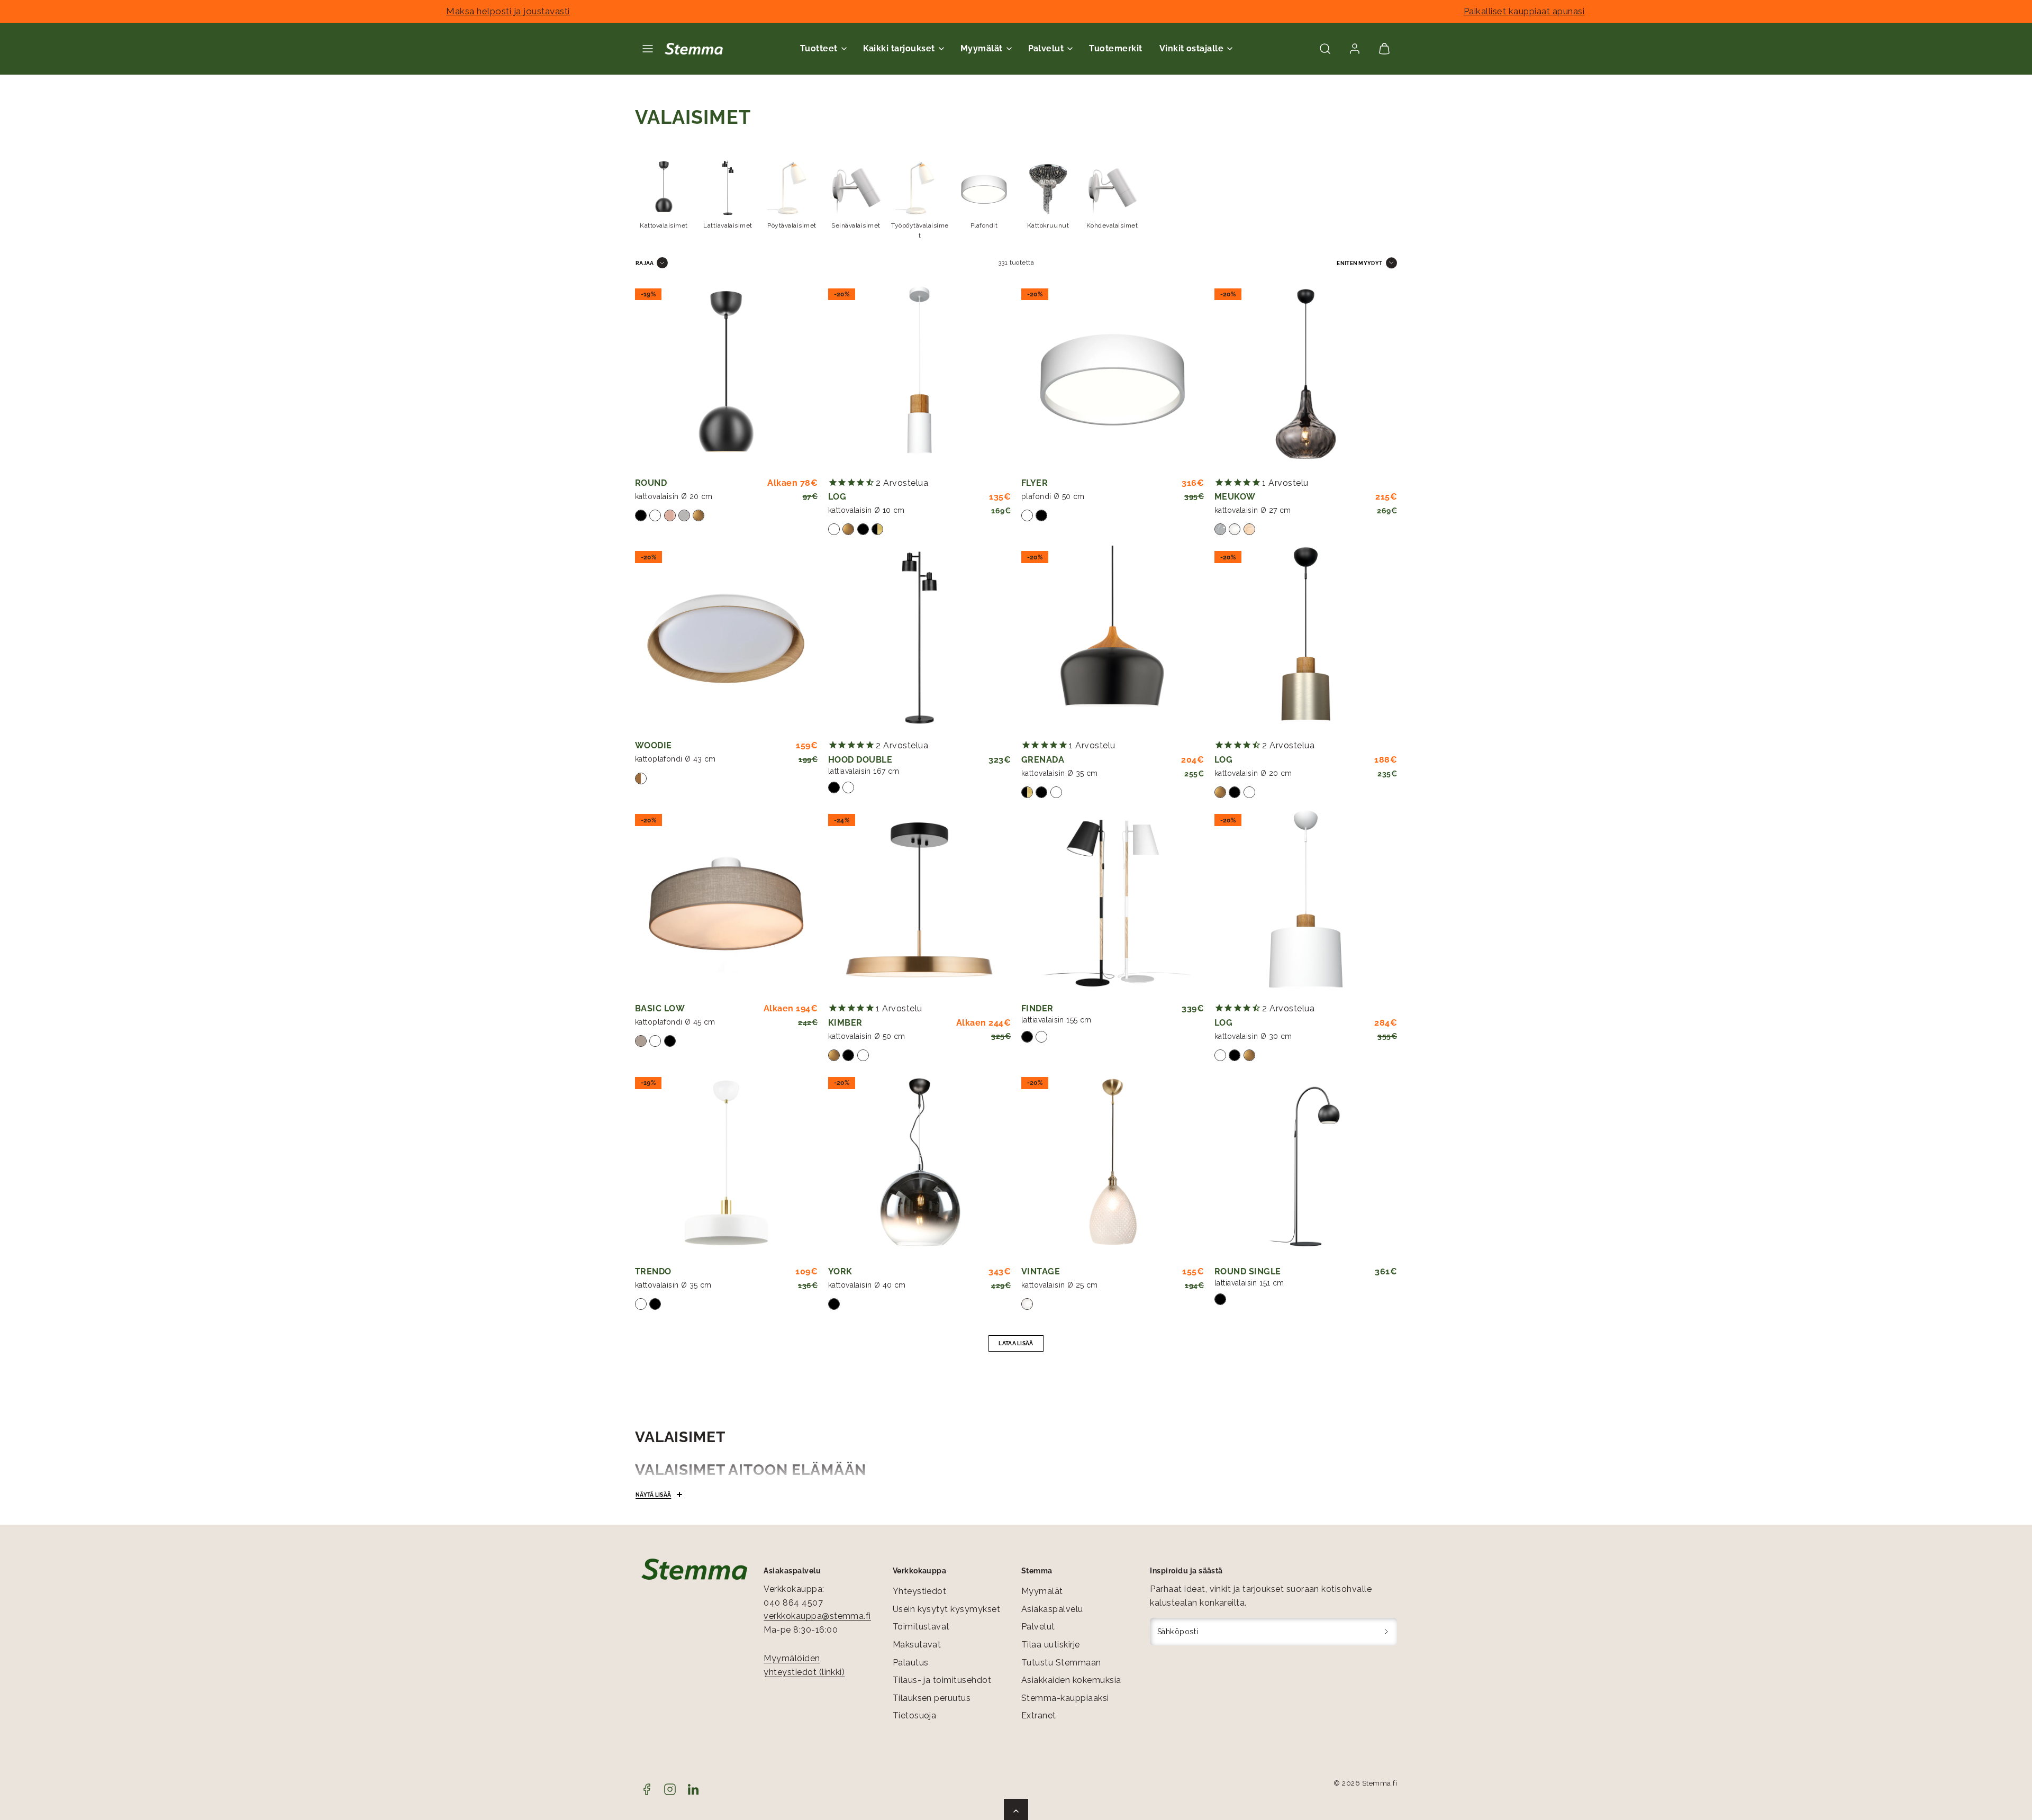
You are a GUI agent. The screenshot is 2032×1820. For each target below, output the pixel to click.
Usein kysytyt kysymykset (947, 1609)
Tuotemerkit (1115, 48)
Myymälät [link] (982, 48)
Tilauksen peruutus (932, 1698)
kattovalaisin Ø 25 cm (1060, 1285)
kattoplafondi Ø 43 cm (675, 759)
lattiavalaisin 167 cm (864, 771)
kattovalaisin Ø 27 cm (1253, 510)
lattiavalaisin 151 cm (1249, 1283)
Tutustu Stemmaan (1061, 1663)
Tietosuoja (915, 1715)
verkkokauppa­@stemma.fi (817, 1616)
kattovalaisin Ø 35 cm (1060, 773)
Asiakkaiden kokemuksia (1071, 1680)
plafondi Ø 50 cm (1053, 496)
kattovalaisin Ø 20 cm (674, 496)
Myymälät (1042, 1591)
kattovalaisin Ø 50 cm (867, 1036)
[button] (648, 49)
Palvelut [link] (1046, 48)
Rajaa (645, 263)
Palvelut (1038, 1627)
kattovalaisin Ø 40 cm (867, 1285)
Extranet (1039, 1715)
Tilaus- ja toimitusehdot (942, 1680)
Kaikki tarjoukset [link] (899, 48)
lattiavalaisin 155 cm (1056, 1020)
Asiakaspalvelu (1052, 1609)
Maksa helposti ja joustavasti (508, 11)
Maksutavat (917, 1645)
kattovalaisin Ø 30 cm (1253, 1036)
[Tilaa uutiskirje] (1387, 1632)
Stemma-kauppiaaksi (1065, 1698)
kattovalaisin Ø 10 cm (867, 510)
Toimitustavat (921, 1627)
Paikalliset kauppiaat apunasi (1524, 11)
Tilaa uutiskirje (1051, 1645)
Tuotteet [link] (819, 48)
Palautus (911, 1663)
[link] (1355, 49)
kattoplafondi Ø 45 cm (675, 1022)
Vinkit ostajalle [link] (1192, 48)
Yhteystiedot (920, 1591)
